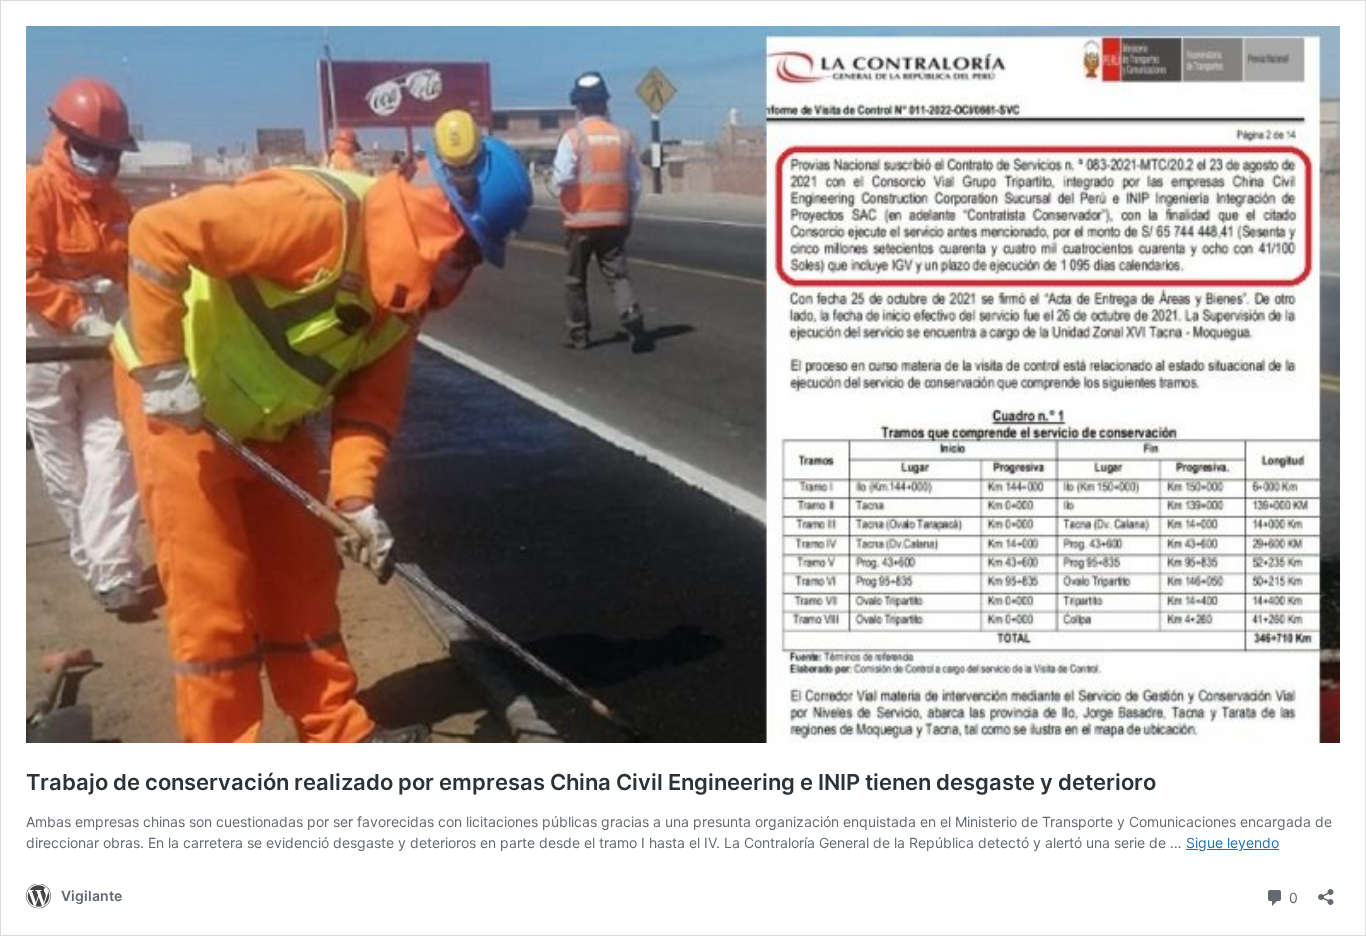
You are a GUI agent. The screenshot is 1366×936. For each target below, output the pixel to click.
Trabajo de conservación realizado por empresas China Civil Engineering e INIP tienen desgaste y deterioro (591, 782)
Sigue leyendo (1232, 842)
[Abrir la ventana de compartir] (1326, 890)
